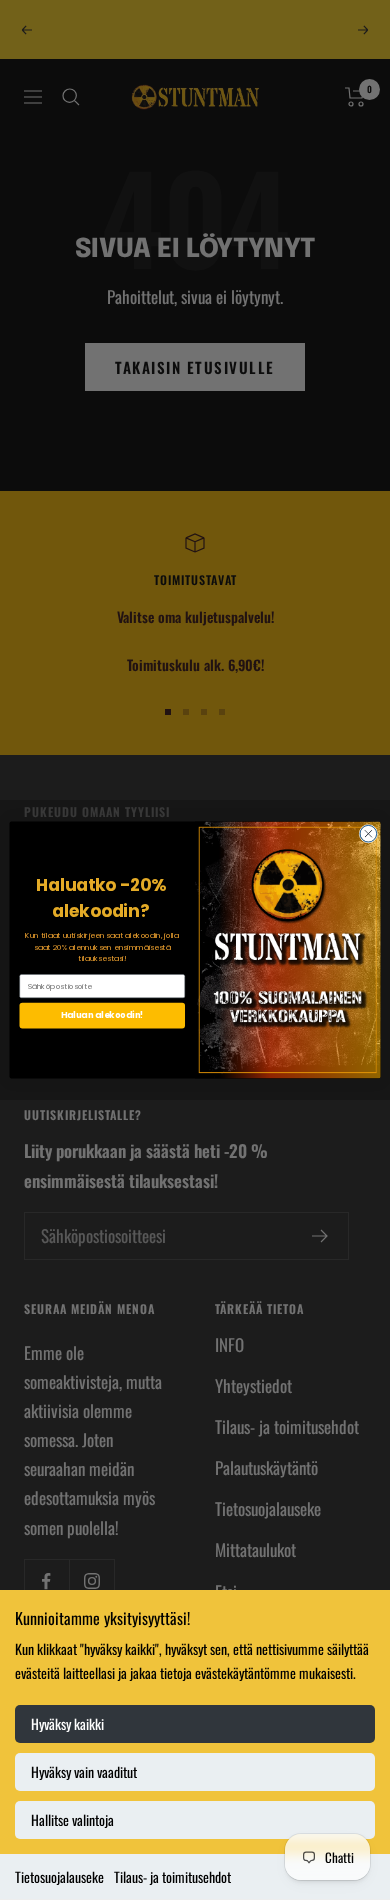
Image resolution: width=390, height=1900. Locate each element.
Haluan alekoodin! (102, 1015)
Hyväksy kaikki (67, 1723)
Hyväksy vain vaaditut (84, 1771)
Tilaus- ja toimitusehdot (172, 1876)
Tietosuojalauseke (59, 1876)
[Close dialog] (368, 833)
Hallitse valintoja (72, 1819)
